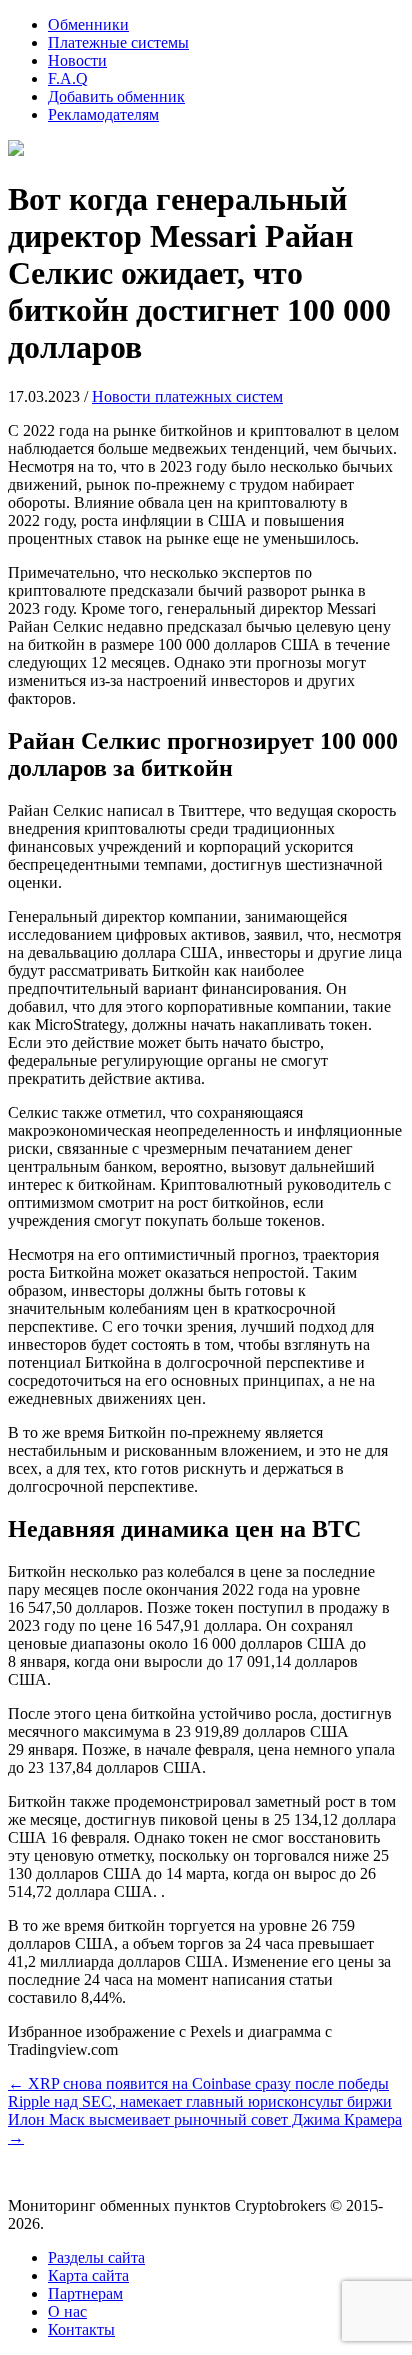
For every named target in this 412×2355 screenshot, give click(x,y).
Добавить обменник (116, 96)
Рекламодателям (103, 114)
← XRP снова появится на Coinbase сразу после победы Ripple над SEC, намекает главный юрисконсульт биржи (200, 2092)
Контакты (81, 2329)
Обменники (88, 24)
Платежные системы (118, 42)
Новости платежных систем (187, 396)
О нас (67, 2311)
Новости (77, 60)
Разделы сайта (96, 2257)
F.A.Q (68, 78)
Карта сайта (88, 2275)
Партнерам (85, 2293)
